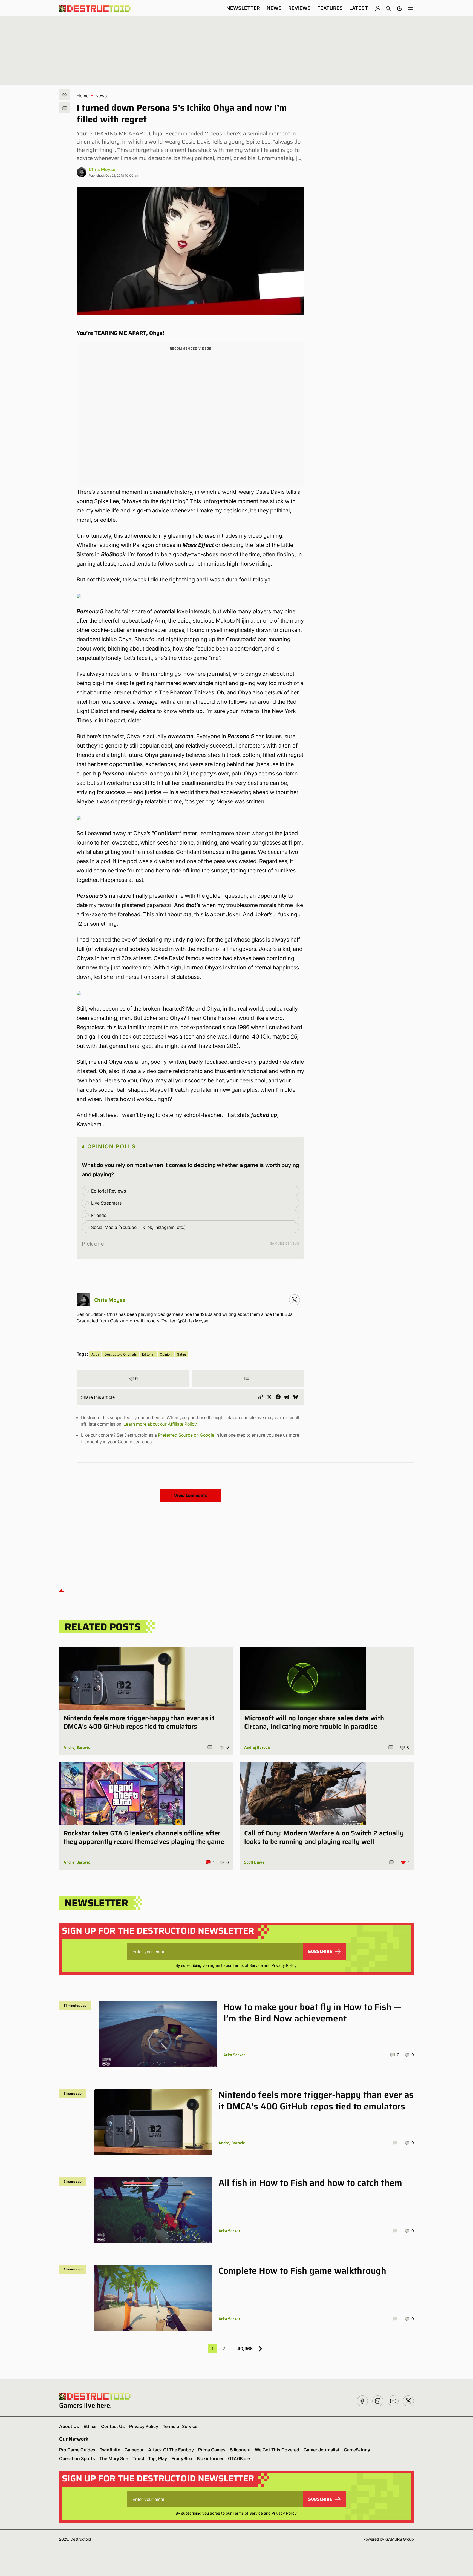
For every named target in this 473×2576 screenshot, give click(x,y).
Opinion (166, 1354)
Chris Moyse (102, 169)
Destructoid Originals (121, 1354)
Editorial (148, 1354)
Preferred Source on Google (186, 1435)
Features (330, 8)
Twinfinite (110, 2450)
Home (83, 96)
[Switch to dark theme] (400, 8)
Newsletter (243, 8)
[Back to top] (61, 1590)
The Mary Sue (114, 2458)
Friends (99, 1215)
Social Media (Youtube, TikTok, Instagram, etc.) (139, 1227)
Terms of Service (248, 1965)
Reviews (299, 8)
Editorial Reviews (109, 1191)
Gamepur (134, 2450)
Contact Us (113, 2426)
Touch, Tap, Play (150, 2458)
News (274, 8)
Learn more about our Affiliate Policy (160, 1424)
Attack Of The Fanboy (171, 2450)
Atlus (95, 1354)
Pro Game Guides (77, 2450)
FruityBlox (182, 2458)
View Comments (191, 1495)
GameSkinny (357, 2450)
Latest (359, 8)
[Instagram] (295, 1300)
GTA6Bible (239, 2458)
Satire (182, 1354)
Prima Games (212, 2450)
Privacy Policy (284, 1965)
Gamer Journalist (321, 2450)
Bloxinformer (210, 2458)
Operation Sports (77, 2458)
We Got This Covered (277, 2450)
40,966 (245, 2349)
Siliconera (240, 2450)
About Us (69, 2426)
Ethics (90, 2426)
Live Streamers (106, 1203)
